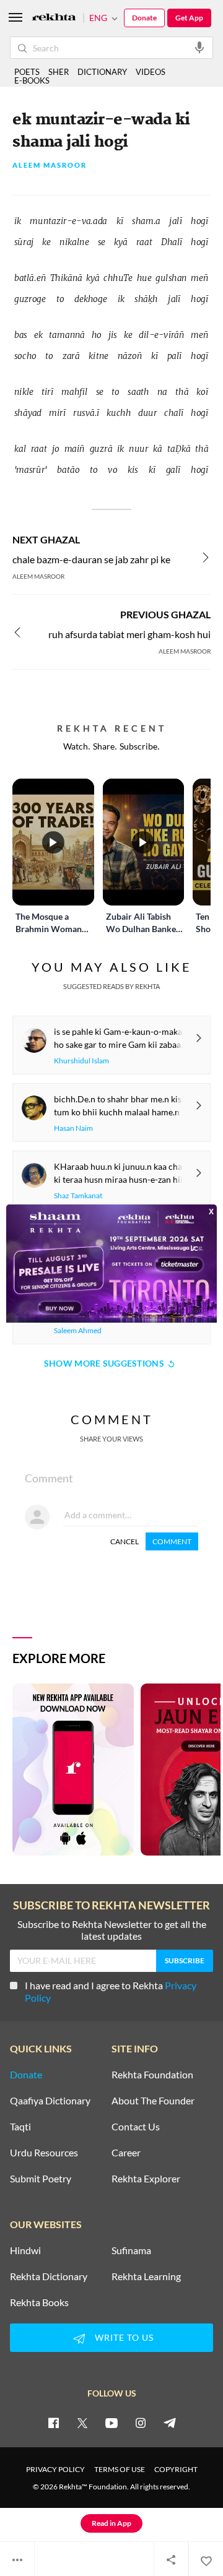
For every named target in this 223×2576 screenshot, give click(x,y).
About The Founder (153, 2101)
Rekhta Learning (146, 2276)
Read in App (111, 2523)
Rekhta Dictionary (49, 2276)
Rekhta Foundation (152, 2075)
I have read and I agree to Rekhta (111, 1991)
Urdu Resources (44, 2153)
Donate (144, 18)
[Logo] (54, 18)
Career (126, 2153)
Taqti (20, 2127)
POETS (27, 72)
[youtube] (111, 2423)
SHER (59, 72)
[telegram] (170, 2423)
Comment (172, 1541)
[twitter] (82, 2423)
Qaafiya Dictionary (50, 2101)
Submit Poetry (41, 2179)
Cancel (125, 1541)
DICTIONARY (102, 72)
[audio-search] (199, 47)
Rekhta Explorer (146, 2179)
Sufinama (131, 2250)
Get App (189, 18)
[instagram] (141, 2423)
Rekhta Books (39, 2302)
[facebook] (53, 2423)
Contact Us (136, 2127)
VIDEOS (151, 72)
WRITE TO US (124, 2337)
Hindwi (25, 2250)
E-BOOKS (32, 80)
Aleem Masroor (50, 166)
